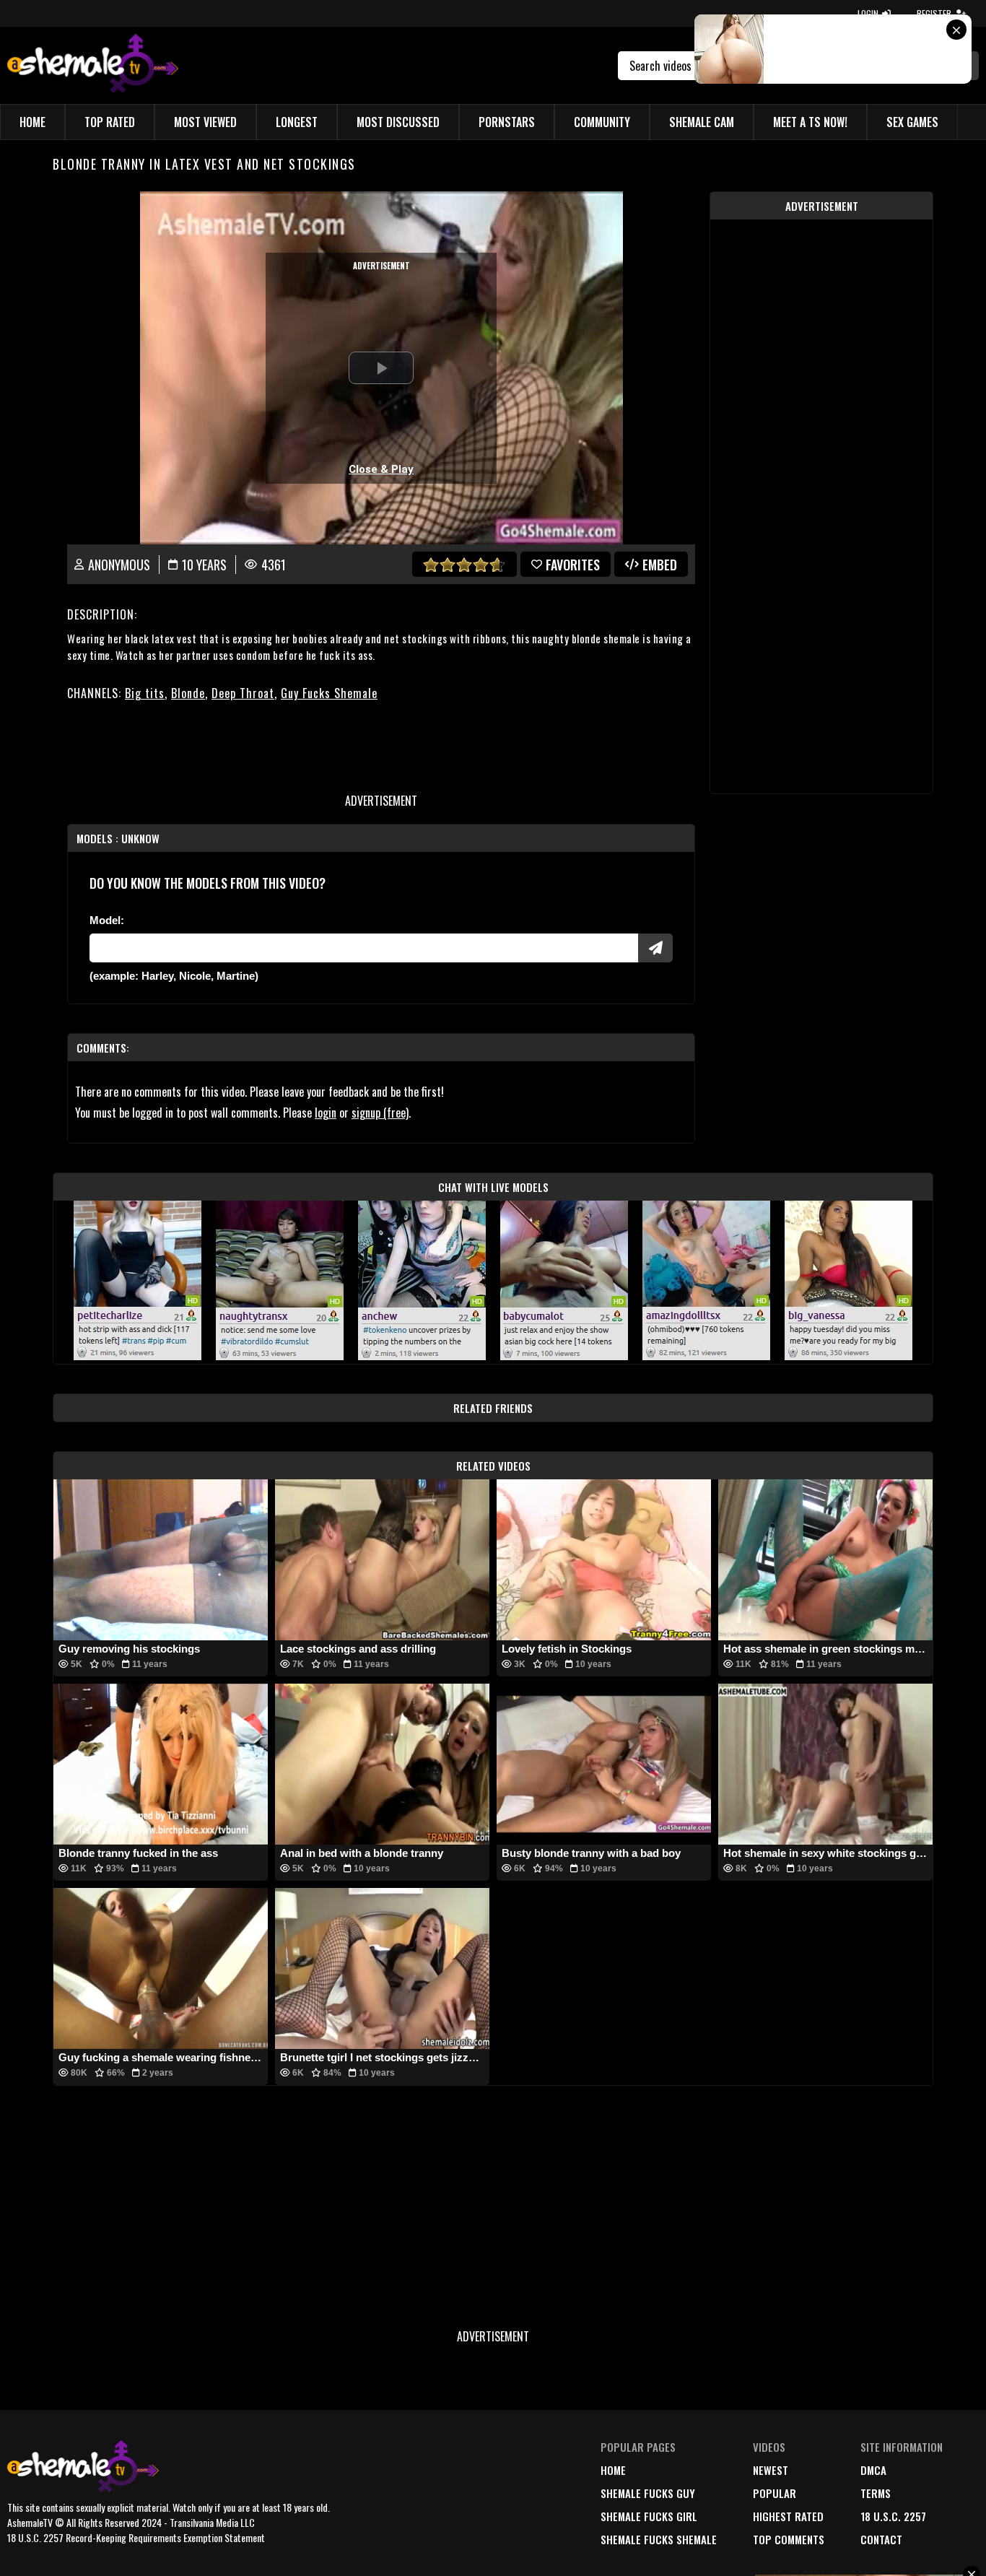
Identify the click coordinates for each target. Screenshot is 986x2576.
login (326, 1113)
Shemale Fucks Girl (649, 2516)
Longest (297, 122)
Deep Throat (243, 693)
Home (32, 122)
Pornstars (507, 122)
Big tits (145, 693)
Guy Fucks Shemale (329, 693)
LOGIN (868, 13)
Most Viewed (205, 122)
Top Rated (110, 122)
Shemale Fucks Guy (648, 2493)
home (613, 2470)
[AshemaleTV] (93, 65)
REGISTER (934, 13)
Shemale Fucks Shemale (659, 2539)
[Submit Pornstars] (655, 948)
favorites (573, 565)
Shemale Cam (702, 122)
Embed (660, 565)
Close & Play (381, 469)
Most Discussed (398, 122)
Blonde (188, 693)
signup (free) (380, 1113)
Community (602, 122)
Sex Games (912, 122)
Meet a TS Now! (810, 122)
